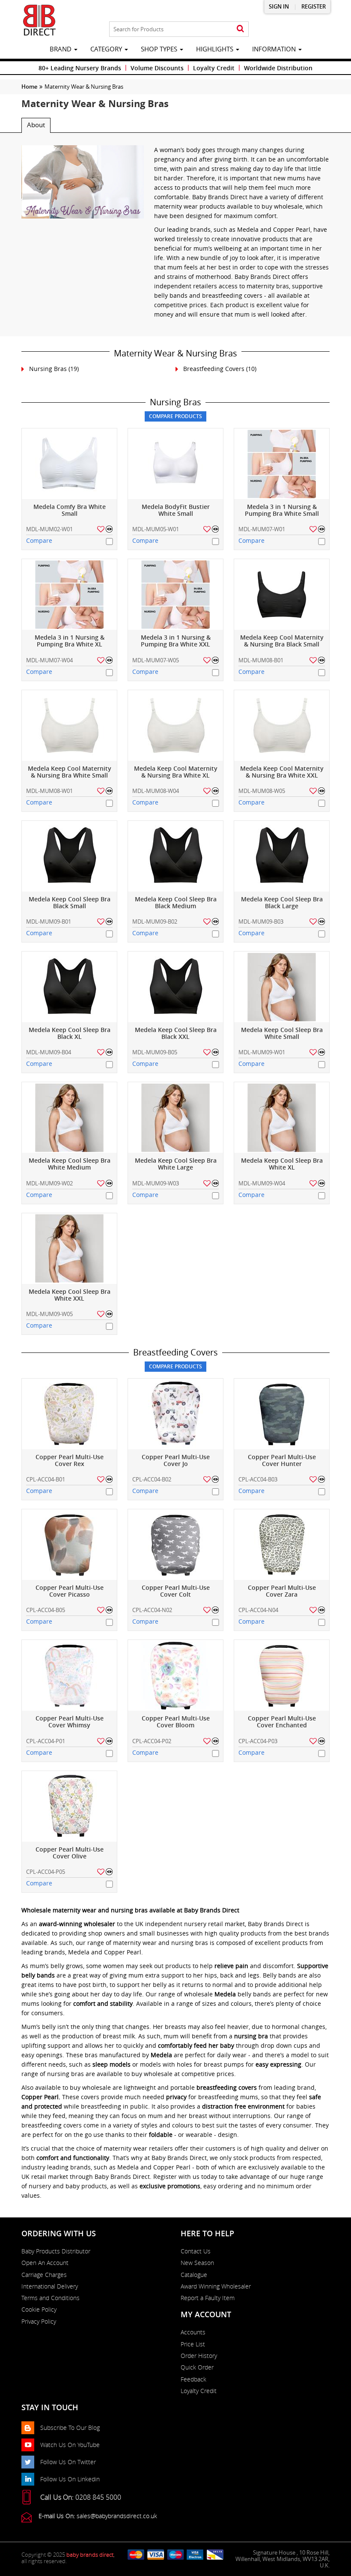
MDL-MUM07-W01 (262, 529)
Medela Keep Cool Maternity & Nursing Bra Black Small (282, 641)
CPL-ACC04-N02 (152, 1610)
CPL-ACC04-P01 (46, 1741)
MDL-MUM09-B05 (155, 1052)
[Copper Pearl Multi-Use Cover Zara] (282, 1545)
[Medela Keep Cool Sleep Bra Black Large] (282, 856)
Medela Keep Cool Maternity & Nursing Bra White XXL (282, 772)
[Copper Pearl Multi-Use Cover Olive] (69, 1806)
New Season (197, 2263)
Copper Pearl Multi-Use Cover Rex (70, 1461)
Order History (199, 2356)
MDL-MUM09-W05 (49, 1314)
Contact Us (196, 2251)
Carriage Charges (44, 2275)
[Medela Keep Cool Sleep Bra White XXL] (69, 1249)
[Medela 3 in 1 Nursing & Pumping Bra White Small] (282, 464)
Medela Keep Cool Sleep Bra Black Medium (176, 903)
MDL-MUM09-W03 (156, 1183)
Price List (193, 2344)
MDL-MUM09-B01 (49, 921)
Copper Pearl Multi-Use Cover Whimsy (70, 1722)
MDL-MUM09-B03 (261, 921)
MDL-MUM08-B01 (261, 660)
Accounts (193, 2332)
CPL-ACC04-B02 (152, 1479)
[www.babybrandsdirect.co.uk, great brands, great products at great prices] (39, 20)
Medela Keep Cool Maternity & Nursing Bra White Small (70, 772)
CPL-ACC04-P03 (258, 1741)
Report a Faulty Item (208, 2298)
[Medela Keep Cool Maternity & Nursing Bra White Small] (69, 726)
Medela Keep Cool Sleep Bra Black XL (70, 1034)
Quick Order (197, 2367)
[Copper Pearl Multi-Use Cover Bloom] (175, 1675)
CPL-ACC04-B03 (258, 1479)
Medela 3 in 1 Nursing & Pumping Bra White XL (70, 641)
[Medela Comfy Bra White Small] (69, 464)
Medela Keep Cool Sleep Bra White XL (282, 1164)
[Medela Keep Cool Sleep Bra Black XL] (69, 987)
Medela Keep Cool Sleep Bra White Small (282, 1034)
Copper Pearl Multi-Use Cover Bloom (176, 1722)
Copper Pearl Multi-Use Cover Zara (282, 1591)
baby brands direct (90, 2555)
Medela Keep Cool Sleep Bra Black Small (70, 903)
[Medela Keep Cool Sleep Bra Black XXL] (175, 987)
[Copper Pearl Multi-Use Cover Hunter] (282, 1414)
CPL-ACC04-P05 (46, 1872)
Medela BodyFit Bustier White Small (176, 510)
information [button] (275, 49)
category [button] (107, 49)
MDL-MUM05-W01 (156, 529)
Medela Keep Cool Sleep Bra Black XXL (176, 1034)
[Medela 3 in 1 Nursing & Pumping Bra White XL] (69, 594)
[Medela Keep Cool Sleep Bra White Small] (282, 987)
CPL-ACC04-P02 (152, 1741)
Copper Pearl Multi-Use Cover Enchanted (282, 1722)
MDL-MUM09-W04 (262, 1183)
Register (314, 7)
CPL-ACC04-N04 (258, 1610)
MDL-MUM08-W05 (262, 791)
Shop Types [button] (160, 49)
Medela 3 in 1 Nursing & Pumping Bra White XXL (176, 641)
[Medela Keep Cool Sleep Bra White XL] (282, 1117)
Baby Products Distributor (56, 2251)
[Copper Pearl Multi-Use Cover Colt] (175, 1545)
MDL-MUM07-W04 (49, 660)
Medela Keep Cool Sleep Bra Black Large (282, 903)
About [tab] (36, 125)
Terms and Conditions (51, 2298)
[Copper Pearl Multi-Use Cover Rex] (69, 1414)
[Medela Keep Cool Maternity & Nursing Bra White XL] (175, 726)
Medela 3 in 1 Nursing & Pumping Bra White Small (282, 510)
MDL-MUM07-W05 (156, 660)
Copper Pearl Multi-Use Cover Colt (176, 1591)
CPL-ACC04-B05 (46, 1610)
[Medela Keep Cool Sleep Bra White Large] (175, 1117)
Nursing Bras (48, 369)
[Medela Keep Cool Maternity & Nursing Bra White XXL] (282, 726)
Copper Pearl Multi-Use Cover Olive (70, 1853)
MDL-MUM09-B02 (155, 921)
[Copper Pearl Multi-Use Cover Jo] (175, 1414)
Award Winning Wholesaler (216, 2286)
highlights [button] (216, 49)
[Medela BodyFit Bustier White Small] (175, 464)
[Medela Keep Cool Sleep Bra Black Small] (69, 856)
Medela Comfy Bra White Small (70, 510)
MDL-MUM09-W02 (49, 1183)
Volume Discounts (157, 68)
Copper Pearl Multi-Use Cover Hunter (282, 1461)
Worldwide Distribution (278, 68)
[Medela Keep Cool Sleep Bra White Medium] (69, 1117)
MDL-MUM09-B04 (49, 1052)
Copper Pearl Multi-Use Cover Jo (176, 1461)
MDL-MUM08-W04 (156, 791)
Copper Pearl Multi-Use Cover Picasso (70, 1591)
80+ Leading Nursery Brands (80, 68)
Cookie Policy (39, 2310)
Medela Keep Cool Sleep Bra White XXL (70, 1295)
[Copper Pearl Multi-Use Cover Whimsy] (69, 1675)
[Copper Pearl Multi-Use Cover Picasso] (69, 1545)
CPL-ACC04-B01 (46, 1479)
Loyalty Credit (214, 68)
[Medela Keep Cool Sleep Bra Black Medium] (175, 856)
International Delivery (50, 2286)
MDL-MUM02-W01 (49, 529)
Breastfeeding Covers (214, 369)
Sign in (279, 7)
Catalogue (194, 2275)
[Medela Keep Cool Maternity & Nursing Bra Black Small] (282, 594)
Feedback (193, 2379)
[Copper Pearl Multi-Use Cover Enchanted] (282, 1675)
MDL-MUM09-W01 (262, 1052)
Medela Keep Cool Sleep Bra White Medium (70, 1164)
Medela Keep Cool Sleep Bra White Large (176, 1164)
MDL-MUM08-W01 (49, 791)
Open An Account (45, 2263)
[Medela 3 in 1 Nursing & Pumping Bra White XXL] (175, 594)
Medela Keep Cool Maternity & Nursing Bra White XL (176, 772)
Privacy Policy (39, 2322)
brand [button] (61, 49)
